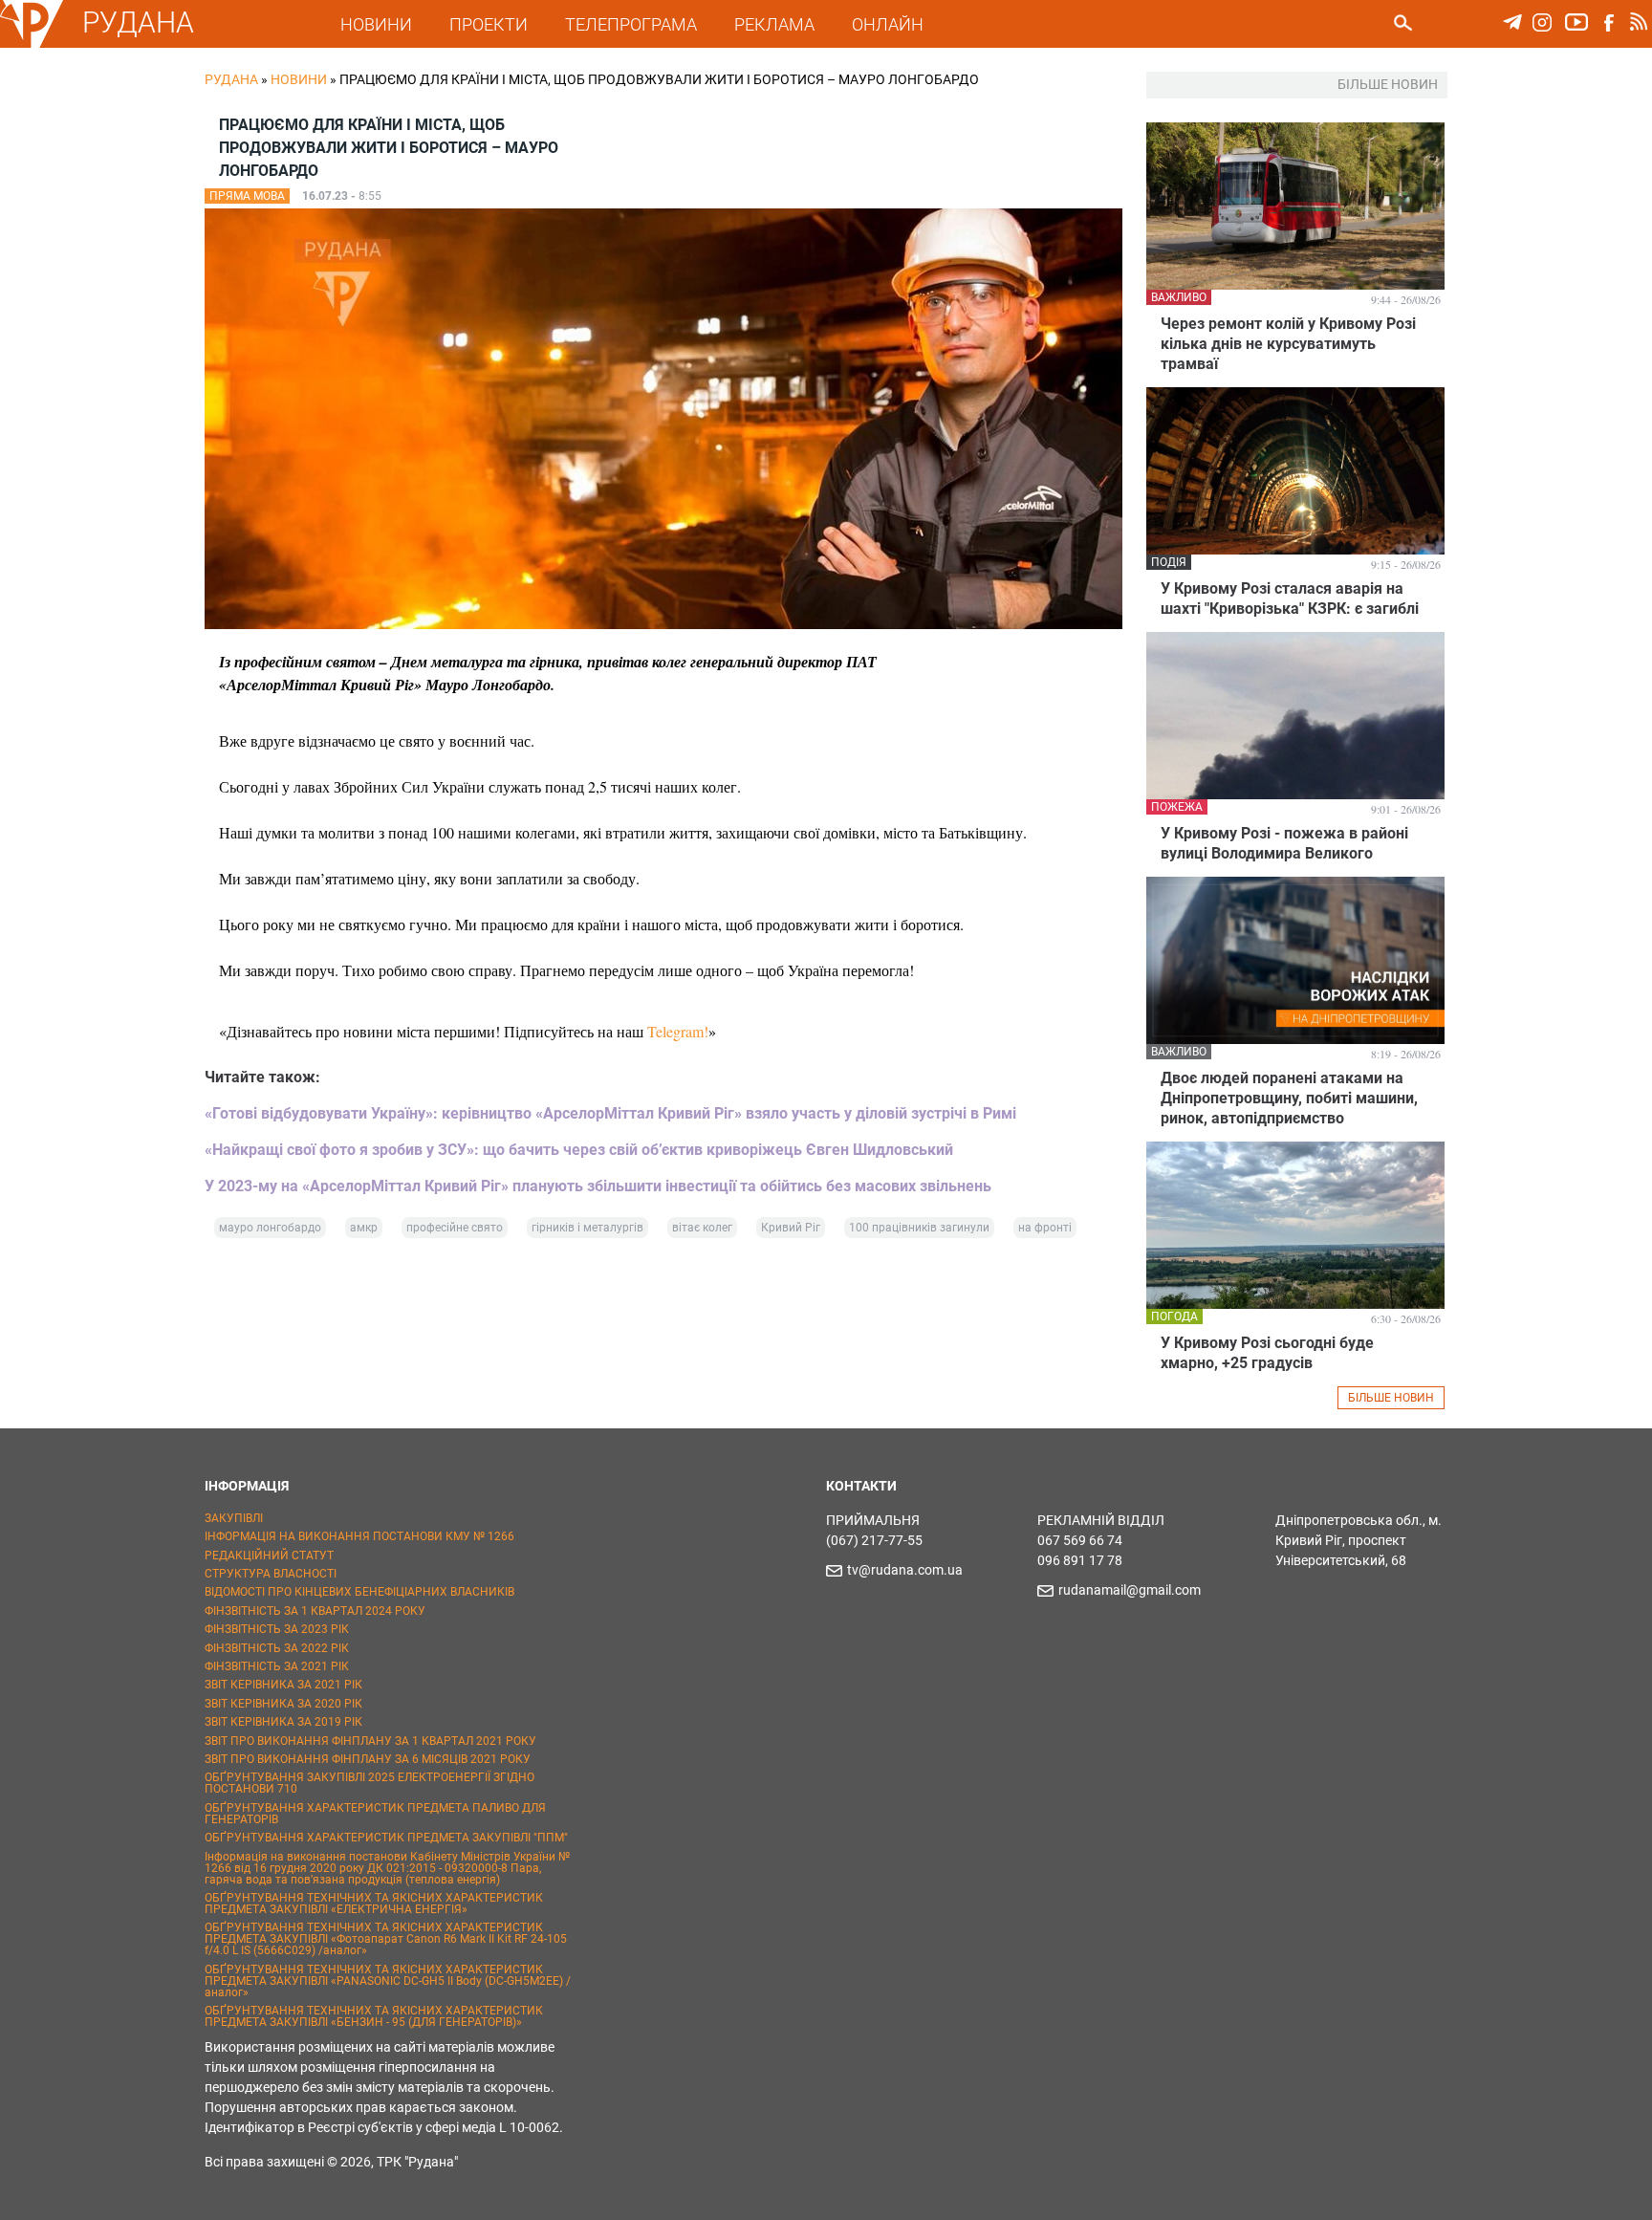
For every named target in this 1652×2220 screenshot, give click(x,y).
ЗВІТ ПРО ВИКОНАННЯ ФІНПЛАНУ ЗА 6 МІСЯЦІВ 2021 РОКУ (368, 1759)
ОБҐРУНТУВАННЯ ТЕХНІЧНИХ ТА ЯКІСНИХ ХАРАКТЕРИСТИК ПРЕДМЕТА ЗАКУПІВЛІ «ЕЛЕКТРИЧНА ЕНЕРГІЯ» (374, 1904)
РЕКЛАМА (774, 24)
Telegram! (678, 1031)
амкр (364, 1228)
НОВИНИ (376, 24)
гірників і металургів (587, 1228)
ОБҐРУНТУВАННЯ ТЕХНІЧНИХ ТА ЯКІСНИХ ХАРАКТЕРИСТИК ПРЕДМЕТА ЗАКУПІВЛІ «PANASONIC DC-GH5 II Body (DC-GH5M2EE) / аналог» (388, 1981)
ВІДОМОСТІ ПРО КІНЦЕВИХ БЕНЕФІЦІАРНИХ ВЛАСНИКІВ (359, 1592)
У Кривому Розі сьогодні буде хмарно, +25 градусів (1267, 1353)
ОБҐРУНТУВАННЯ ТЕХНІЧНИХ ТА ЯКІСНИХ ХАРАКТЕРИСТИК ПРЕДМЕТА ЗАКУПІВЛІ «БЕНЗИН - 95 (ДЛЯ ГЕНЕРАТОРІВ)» (374, 2016)
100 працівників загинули (919, 1228)
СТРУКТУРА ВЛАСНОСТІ (271, 1574)
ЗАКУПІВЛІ (234, 1518)
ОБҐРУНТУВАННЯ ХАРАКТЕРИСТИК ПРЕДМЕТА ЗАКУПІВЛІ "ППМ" (386, 1838)
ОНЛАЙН (888, 24)
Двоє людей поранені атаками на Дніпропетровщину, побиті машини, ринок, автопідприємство (1289, 1098)
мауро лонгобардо (270, 1228)
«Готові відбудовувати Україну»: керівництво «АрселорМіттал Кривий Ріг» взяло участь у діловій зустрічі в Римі (610, 1113)
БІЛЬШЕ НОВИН (1391, 1398)
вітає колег (702, 1228)
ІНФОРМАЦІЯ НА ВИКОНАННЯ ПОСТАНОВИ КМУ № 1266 (359, 1536)
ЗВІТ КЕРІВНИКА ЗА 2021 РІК (283, 1685)
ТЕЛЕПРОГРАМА (631, 24)
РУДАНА (138, 22)
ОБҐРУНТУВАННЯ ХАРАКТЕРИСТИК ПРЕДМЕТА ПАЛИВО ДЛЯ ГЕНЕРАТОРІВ (375, 1814)
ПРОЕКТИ (489, 24)
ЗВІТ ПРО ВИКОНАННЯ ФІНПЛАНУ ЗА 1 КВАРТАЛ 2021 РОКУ (370, 1741)
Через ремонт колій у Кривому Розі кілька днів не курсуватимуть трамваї (1288, 344)
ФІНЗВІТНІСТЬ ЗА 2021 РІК (277, 1666)
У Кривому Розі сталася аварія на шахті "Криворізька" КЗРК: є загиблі (1290, 599)
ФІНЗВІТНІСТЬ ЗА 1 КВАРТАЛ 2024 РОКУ (315, 1611)
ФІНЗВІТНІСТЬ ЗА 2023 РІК (277, 1629)
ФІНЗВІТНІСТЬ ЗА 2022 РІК (277, 1648)
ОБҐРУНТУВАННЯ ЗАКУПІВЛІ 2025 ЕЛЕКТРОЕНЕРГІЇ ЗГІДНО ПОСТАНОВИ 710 (370, 1783)
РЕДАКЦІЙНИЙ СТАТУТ (269, 1556)
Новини (299, 79)
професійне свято (455, 1228)
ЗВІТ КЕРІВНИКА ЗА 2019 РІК (283, 1722)
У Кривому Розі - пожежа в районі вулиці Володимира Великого (1284, 843)
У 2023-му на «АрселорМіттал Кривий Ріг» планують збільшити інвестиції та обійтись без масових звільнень (598, 1186)
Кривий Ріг (791, 1228)
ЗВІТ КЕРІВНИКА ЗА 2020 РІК (283, 1704)
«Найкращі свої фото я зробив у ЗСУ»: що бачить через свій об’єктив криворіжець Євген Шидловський (579, 1150)
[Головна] (32, 44)
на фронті (1045, 1228)
